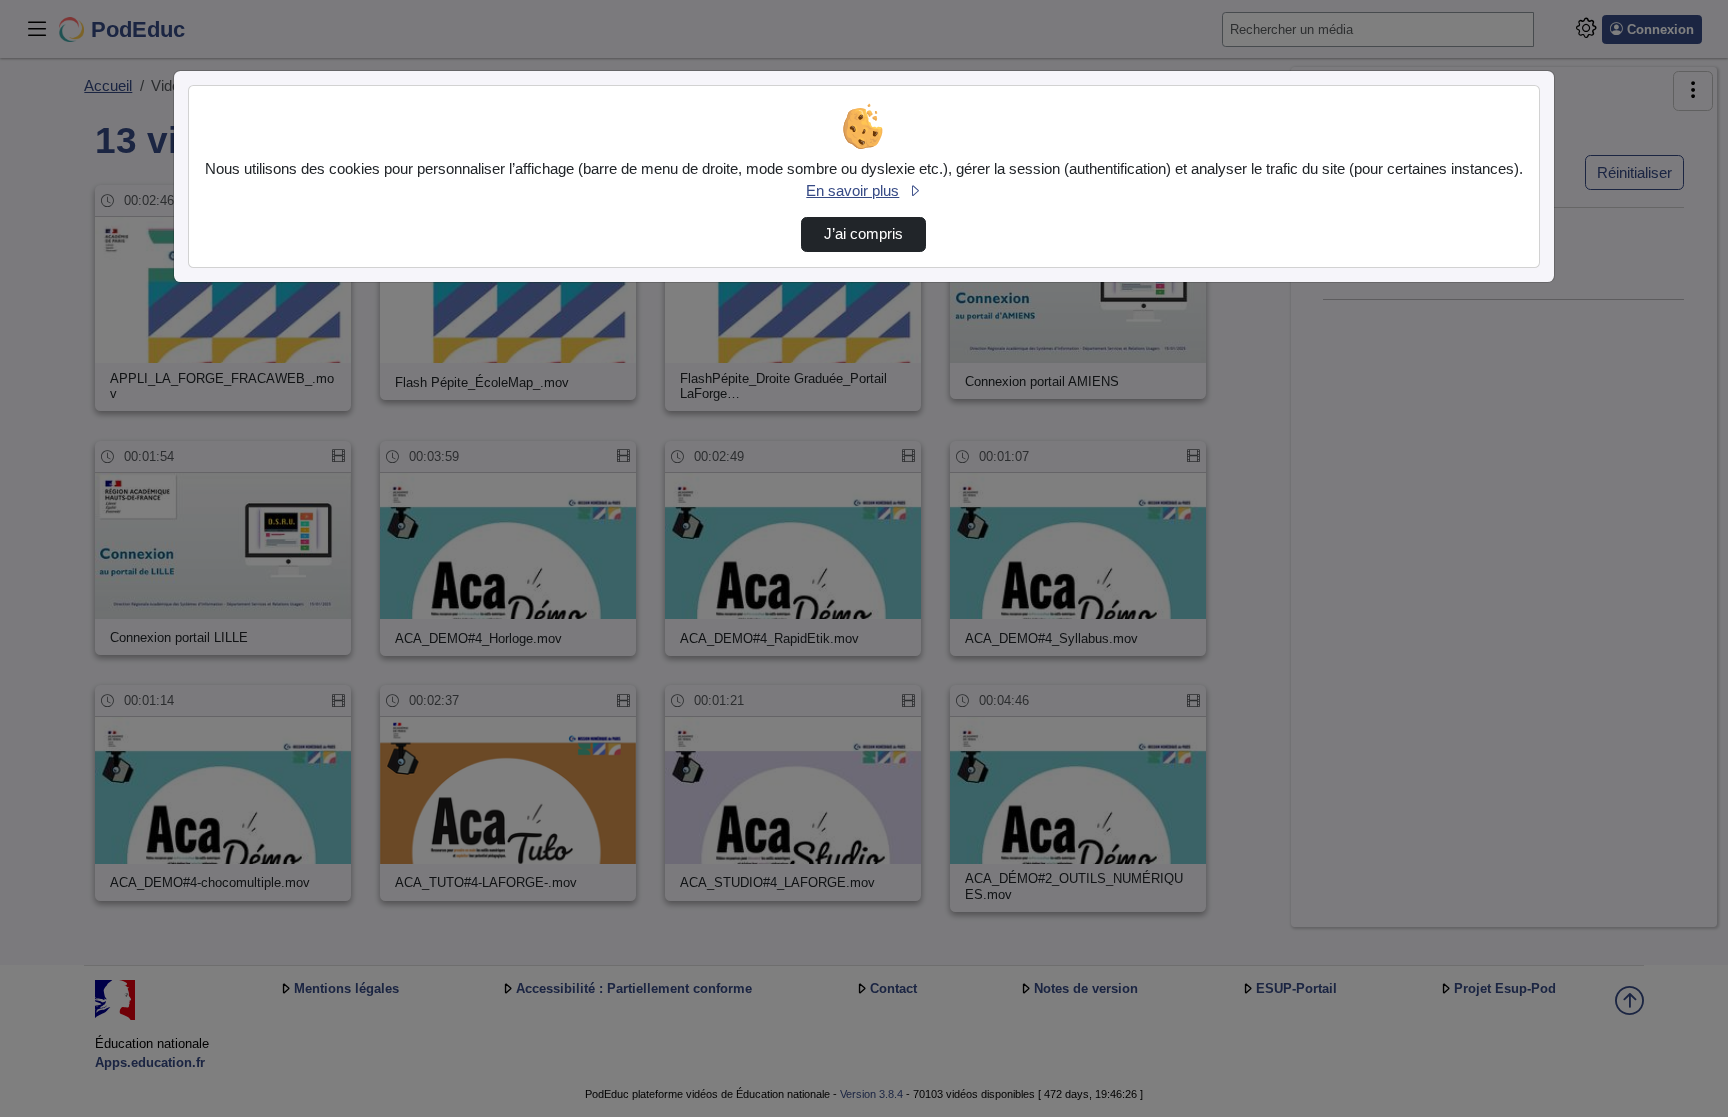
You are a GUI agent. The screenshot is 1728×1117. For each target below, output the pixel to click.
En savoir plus (852, 191)
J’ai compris (863, 234)
